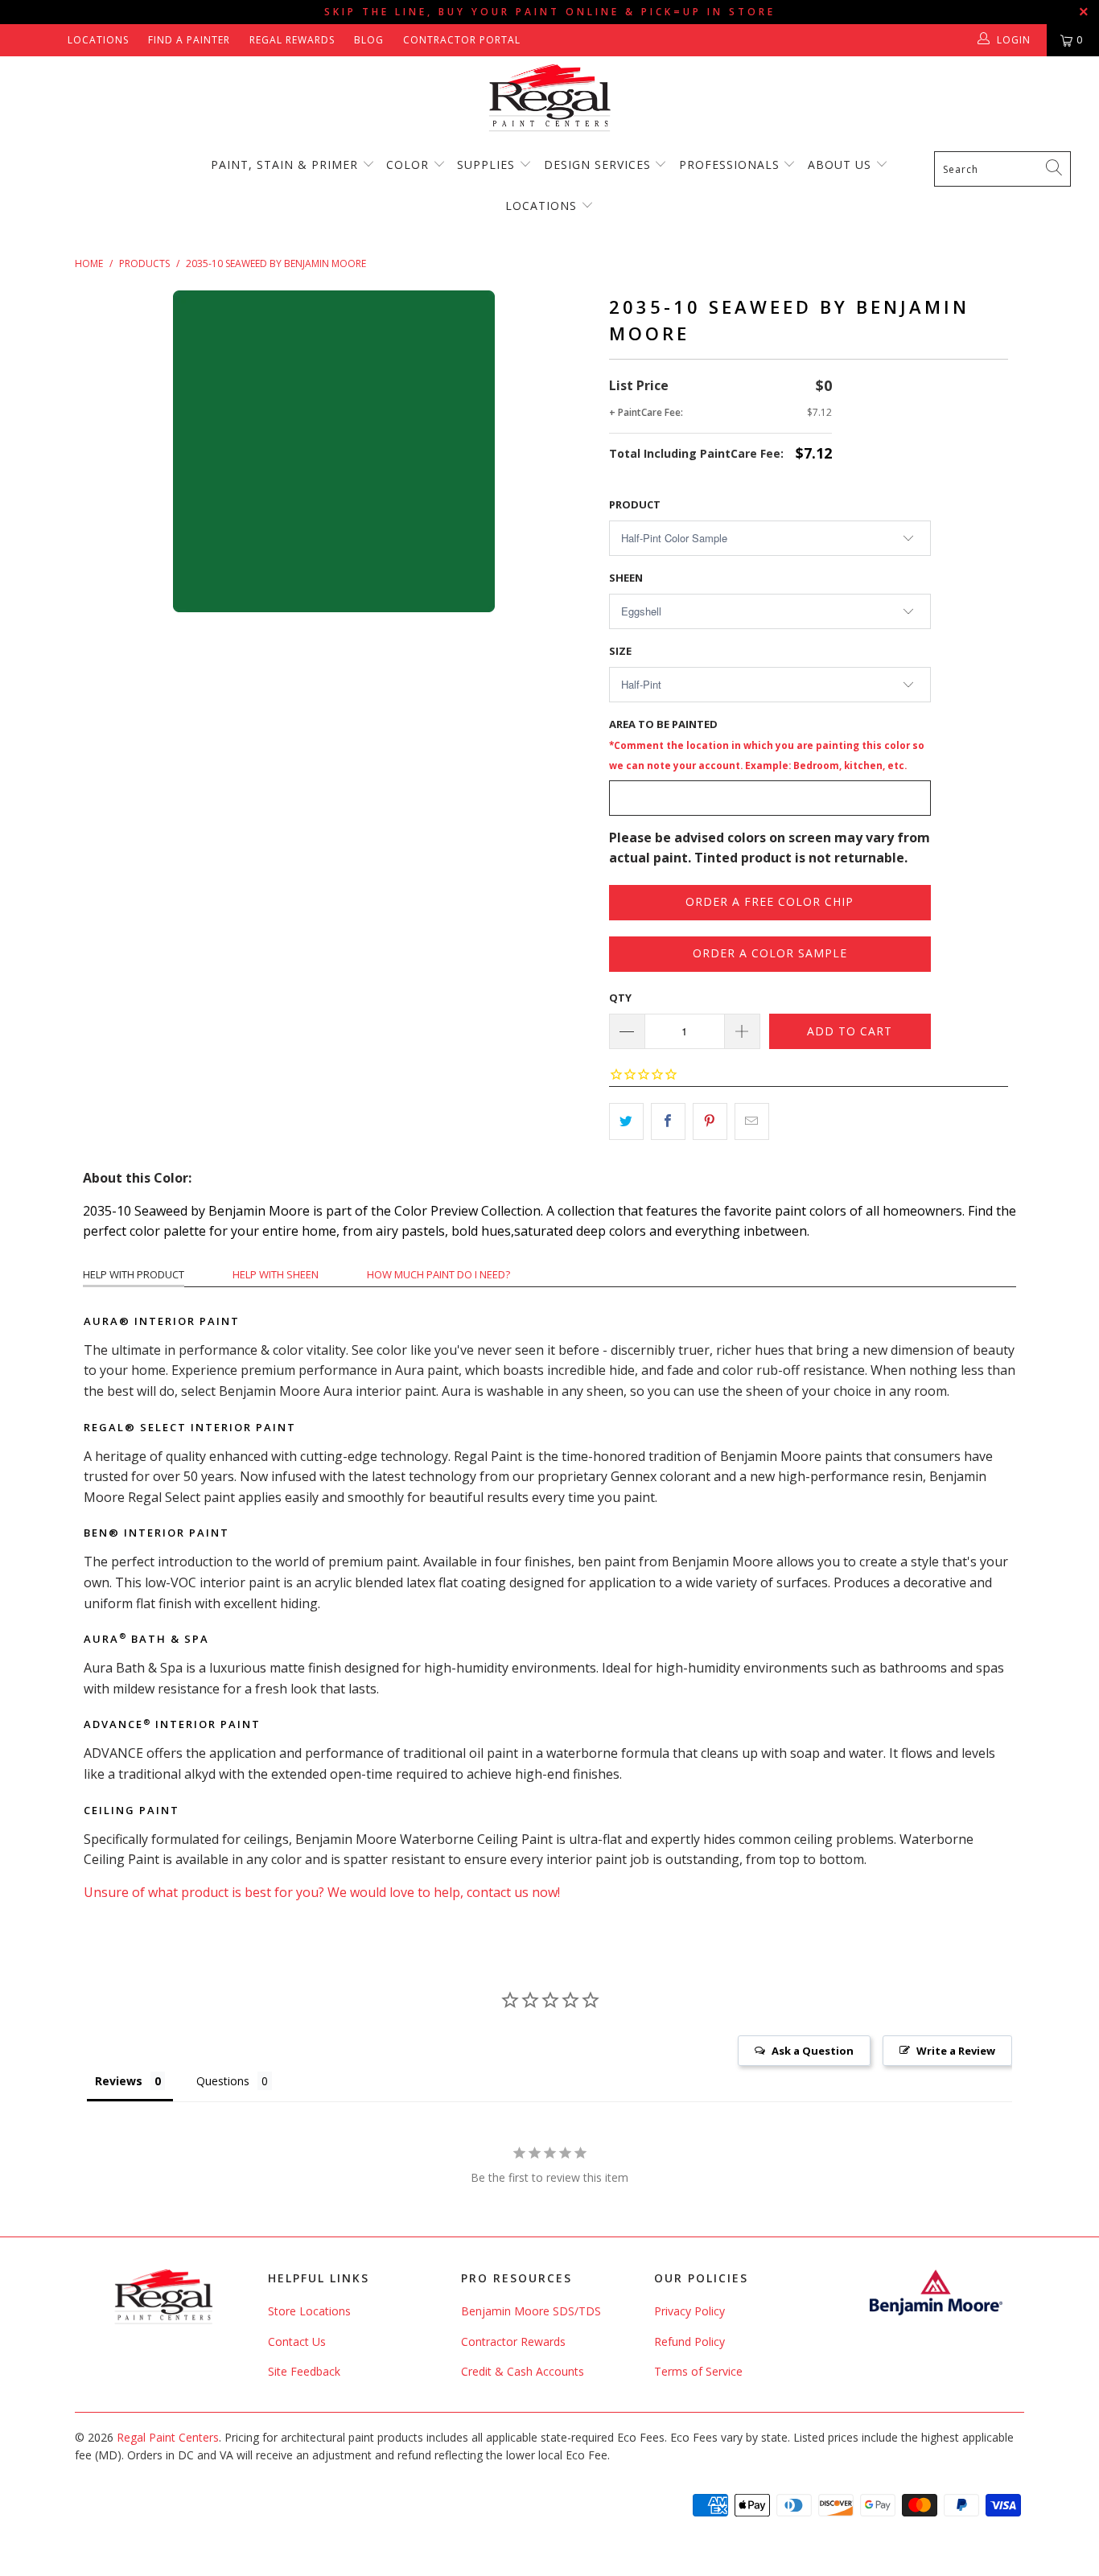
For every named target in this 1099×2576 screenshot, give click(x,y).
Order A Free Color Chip (770, 901)
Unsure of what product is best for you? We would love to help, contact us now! (322, 1892)
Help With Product (134, 1274)
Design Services (597, 165)
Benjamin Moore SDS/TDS (531, 2311)
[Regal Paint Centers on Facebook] (26, 40)
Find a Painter (189, 40)
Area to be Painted (767, 744)
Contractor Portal (462, 40)
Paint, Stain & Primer (284, 165)
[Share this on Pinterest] (710, 1121)
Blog (369, 40)
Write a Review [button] (956, 2051)
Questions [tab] (223, 2081)
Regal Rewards (292, 40)
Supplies (486, 165)
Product (635, 504)
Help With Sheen (276, 1274)
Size (620, 651)
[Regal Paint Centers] (549, 99)
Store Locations (309, 2311)
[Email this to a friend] (752, 1121)
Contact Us (297, 2341)
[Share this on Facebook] (668, 1121)
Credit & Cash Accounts (523, 2371)
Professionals (731, 165)
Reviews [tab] (119, 2081)
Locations (98, 40)
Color (407, 165)
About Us (842, 165)
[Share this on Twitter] (626, 1121)
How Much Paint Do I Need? (438, 1274)
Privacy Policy (689, 2311)
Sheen (626, 578)
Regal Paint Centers (168, 2437)
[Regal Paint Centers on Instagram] (49, 40)
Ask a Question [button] (813, 2051)
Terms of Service (698, 2371)
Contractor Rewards (513, 2341)
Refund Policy (689, 2341)
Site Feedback (304, 2371)
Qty (620, 998)
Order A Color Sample (770, 953)
